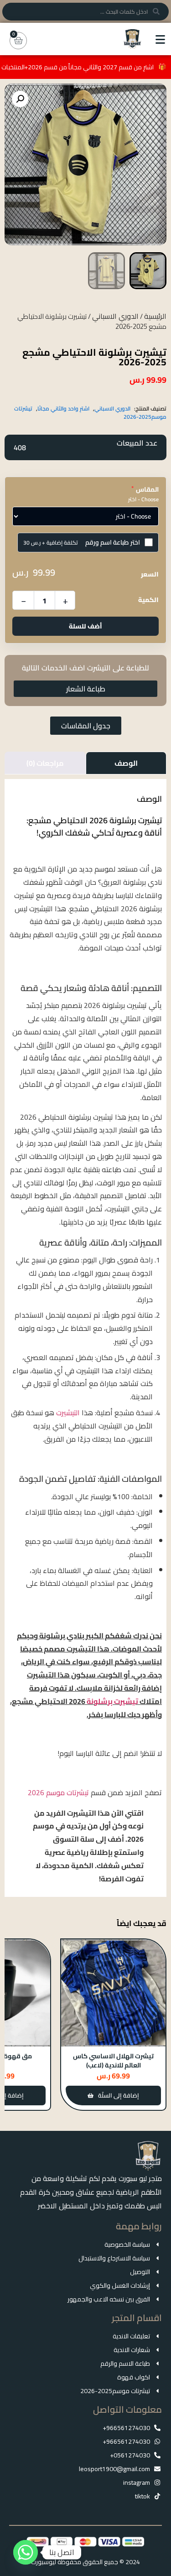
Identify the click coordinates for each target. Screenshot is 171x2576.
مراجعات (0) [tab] (45, 763)
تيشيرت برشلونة (112, 1701)
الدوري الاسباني (115, 316)
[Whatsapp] (26, 2552)
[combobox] (85, 12)
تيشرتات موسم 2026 (58, 1792)
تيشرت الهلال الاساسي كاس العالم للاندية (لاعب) (113, 2061)
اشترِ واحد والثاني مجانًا (63, 408)
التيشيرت (68, 1413)
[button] (20, 99)
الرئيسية (155, 316)
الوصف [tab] (126, 763)
